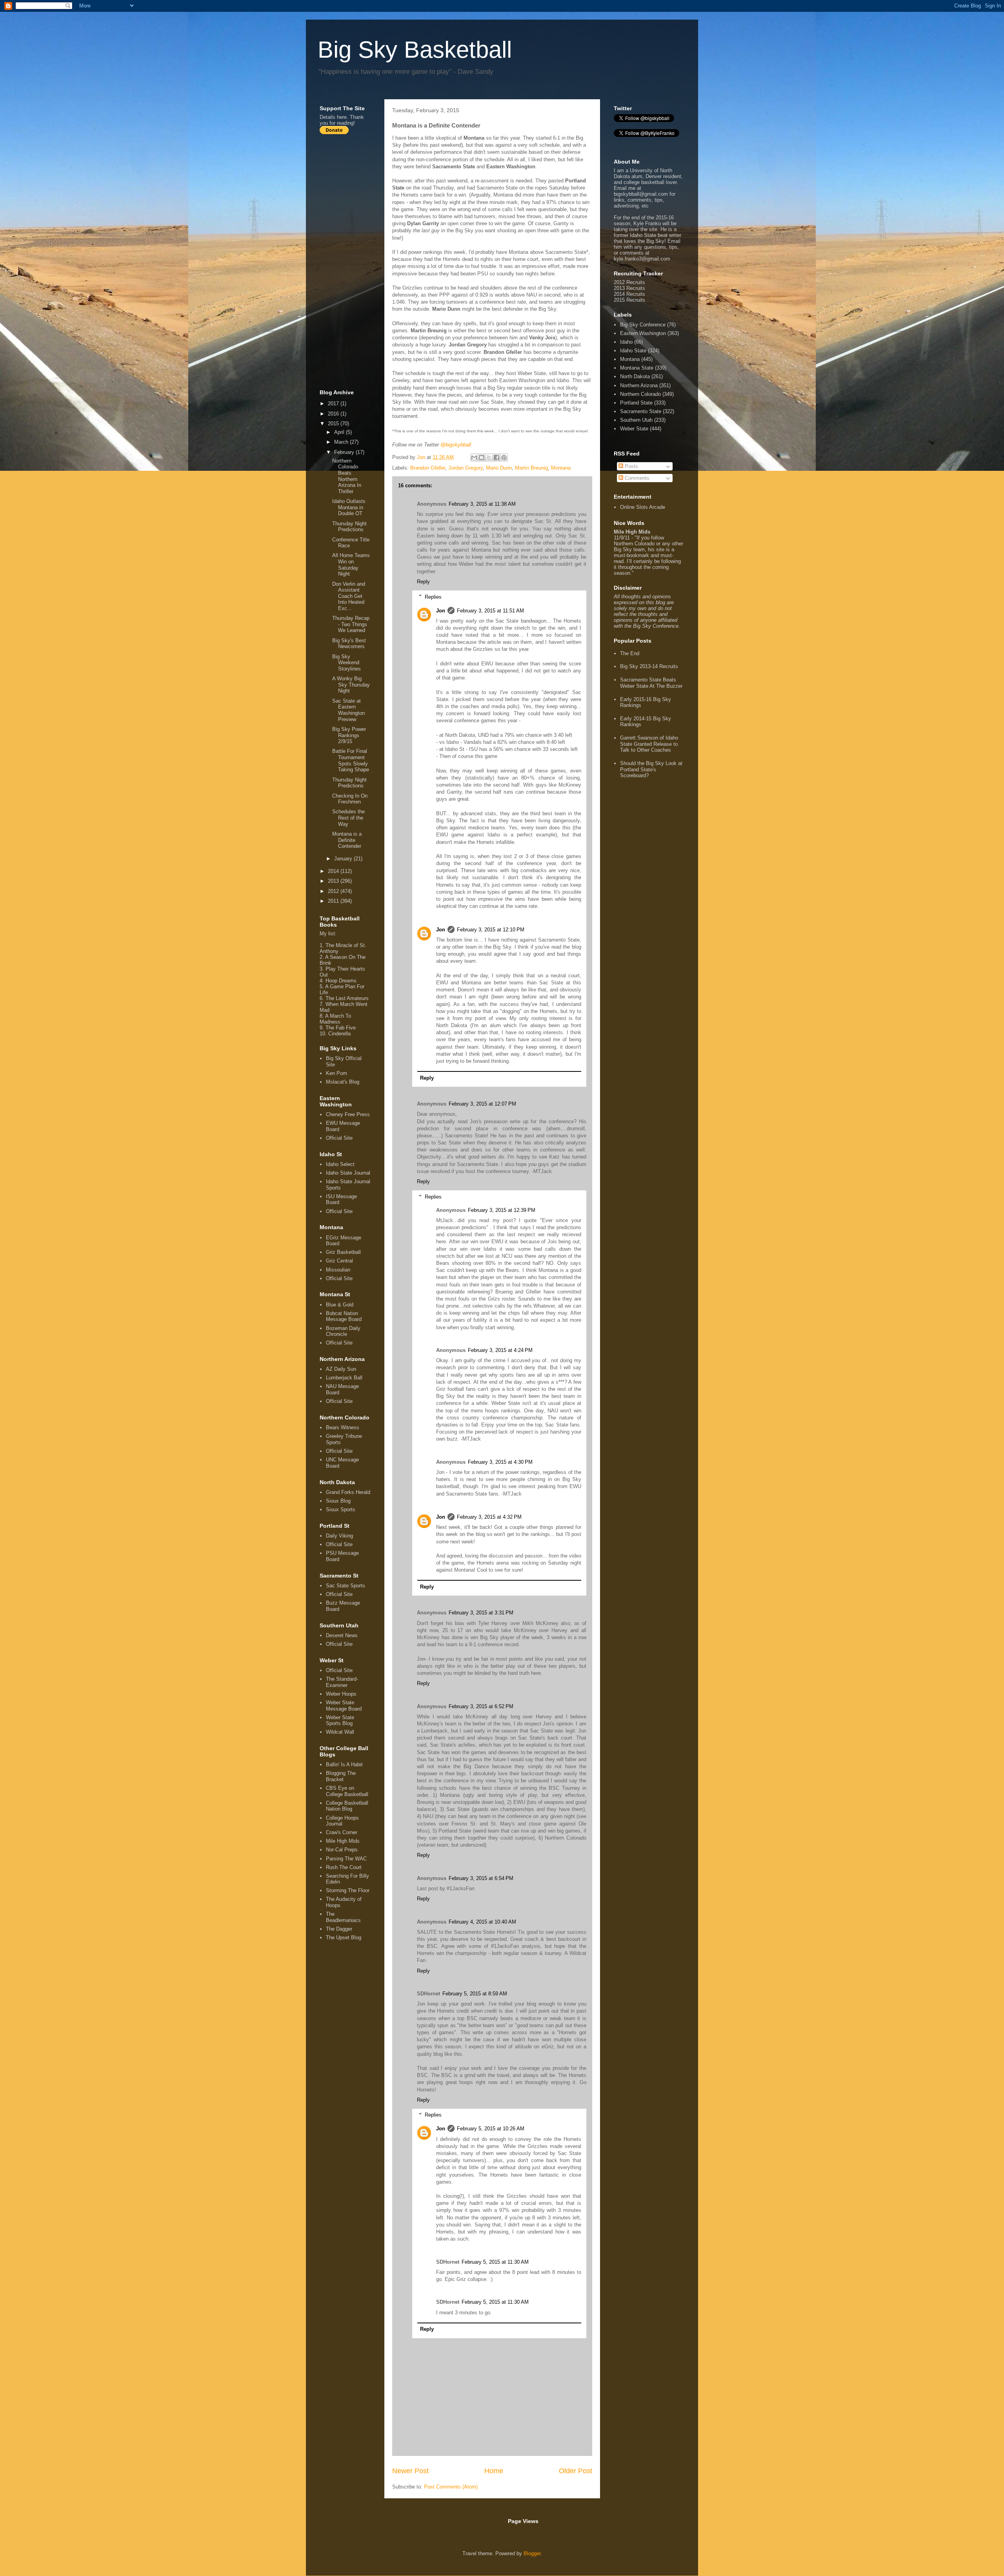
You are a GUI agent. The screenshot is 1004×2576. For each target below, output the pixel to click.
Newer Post (410, 2471)
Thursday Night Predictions (349, 527)
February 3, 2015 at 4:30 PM (500, 1462)
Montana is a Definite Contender (347, 840)
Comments (636, 478)
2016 (334, 414)
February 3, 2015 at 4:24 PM (500, 1350)
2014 (334, 871)
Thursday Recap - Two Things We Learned (351, 624)
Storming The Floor (348, 1890)
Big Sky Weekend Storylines (346, 663)
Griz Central (339, 1261)
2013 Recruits (629, 288)
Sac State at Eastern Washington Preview (348, 710)
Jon (441, 611)
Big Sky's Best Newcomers (349, 644)
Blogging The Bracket (341, 1776)
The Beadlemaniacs (343, 1917)
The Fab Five (341, 1028)
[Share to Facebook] (497, 457)
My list (327, 934)
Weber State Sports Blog (340, 1721)
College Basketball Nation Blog (347, 1806)
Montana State (637, 368)
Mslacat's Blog (343, 1082)
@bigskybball (456, 445)
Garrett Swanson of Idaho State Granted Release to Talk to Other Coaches (649, 744)
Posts (631, 466)
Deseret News (342, 1635)
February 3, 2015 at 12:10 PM (491, 930)
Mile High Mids (343, 1841)
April (340, 432)
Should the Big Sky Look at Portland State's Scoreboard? (651, 769)
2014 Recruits (629, 294)
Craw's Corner (342, 1832)
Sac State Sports (346, 1586)
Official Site (339, 1138)
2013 (334, 881)
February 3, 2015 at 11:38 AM (482, 504)
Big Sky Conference (643, 325)
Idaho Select (340, 1164)
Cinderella (339, 1034)
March (342, 442)
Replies (433, 597)
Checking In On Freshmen (350, 799)
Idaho (626, 342)
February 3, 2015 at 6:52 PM (481, 1706)
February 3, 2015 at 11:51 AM (490, 611)
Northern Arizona (639, 385)
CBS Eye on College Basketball (347, 1791)
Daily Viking (339, 1536)
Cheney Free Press (348, 1114)
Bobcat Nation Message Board (344, 1316)
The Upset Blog (344, 1937)
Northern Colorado (640, 394)
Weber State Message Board (344, 1706)
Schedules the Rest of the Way (348, 818)
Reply (423, 582)
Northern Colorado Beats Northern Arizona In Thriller (347, 476)
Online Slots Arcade (643, 507)
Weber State (634, 429)
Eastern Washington (643, 333)
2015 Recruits (629, 300)
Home (494, 2471)
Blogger (532, 2553)
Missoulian (338, 1270)
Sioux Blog (338, 1501)
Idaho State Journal (348, 1173)
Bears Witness (343, 1427)
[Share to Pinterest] (504, 457)
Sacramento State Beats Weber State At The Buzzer (651, 683)
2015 (334, 424)
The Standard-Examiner (342, 1682)
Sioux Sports (341, 1509)
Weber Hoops (341, 1694)
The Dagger (339, 1929)
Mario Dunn (499, 468)
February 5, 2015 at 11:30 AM (495, 2262)
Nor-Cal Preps (342, 1850)
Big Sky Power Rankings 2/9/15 (349, 735)
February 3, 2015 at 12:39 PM (502, 1210)
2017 (334, 404)
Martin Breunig (531, 468)
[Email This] (474, 457)
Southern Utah (636, 420)
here (342, 117)
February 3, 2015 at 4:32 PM (489, 1517)
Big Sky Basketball (415, 50)
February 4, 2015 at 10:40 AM (482, 1922)
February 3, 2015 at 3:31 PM (481, 1613)
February (345, 452)
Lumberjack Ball (344, 1378)
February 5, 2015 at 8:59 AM (475, 1994)
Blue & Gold (340, 1305)
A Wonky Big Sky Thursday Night (351, 685)
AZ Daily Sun (341, 1369)
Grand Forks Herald (348, 1492)
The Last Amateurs (347, 998)
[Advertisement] (351, 262)
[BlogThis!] (482, 457)
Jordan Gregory (466, 468)
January (344, 859)
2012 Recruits (629, 282)
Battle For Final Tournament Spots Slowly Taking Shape (351, 760)
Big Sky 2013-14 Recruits (649, 666)
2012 (334, 891)
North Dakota (635, 376)
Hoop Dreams (341, 981)
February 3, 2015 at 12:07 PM (482, 1104)
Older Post (576, 2471)
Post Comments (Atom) (451, 2487)
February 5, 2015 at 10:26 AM (491, 2129)
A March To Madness (335, 1019)
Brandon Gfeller (428, 468)
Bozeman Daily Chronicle (343, 1331)
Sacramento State (641, 411)
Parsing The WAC (346, 1859)
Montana (561, 468)
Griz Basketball (343, 1252)
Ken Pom (336, 1073)
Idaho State (633, 351)
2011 (334, 901)
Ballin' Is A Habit (344, 1764)
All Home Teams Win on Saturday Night (351, 565)
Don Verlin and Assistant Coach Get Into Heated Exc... (349, 596)
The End (630, 653)
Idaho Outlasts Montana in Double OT (349, 507)
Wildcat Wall (340, 1732)
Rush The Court (344, 1867)
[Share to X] (489, 457)
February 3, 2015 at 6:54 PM (481, 1878)
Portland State (636, 403)
